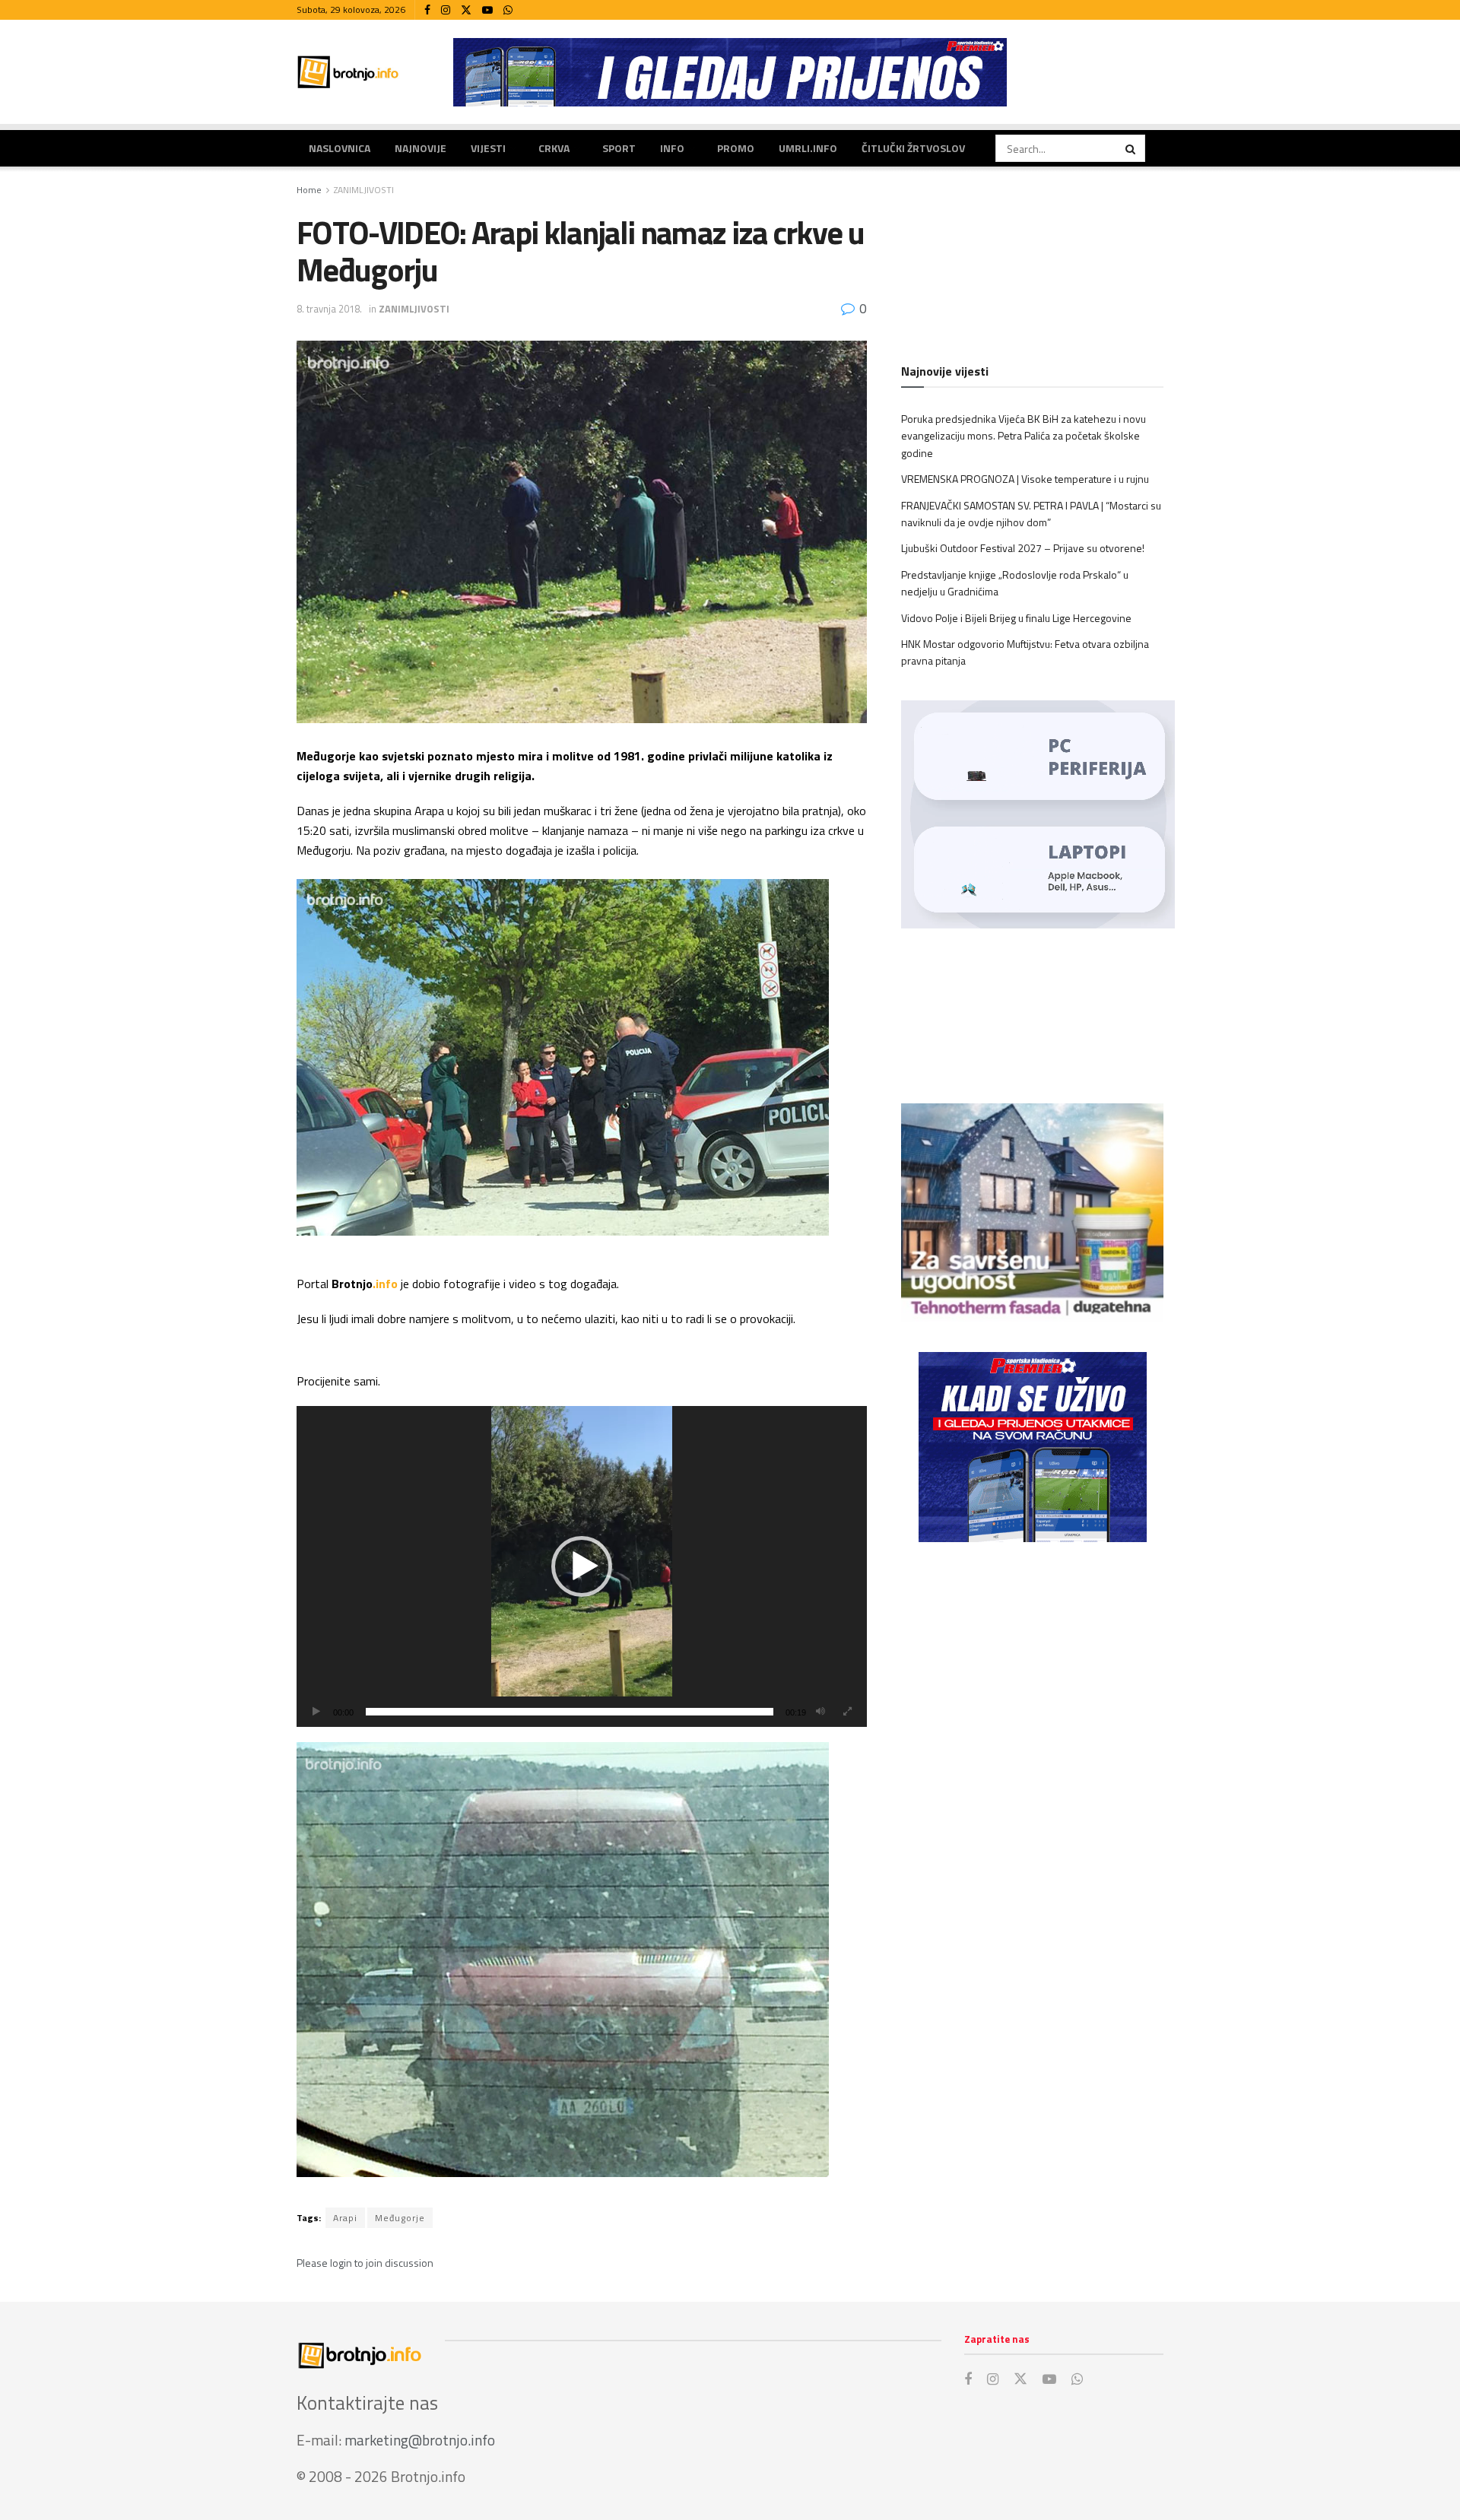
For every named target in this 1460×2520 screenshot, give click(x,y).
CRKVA (554, 148)
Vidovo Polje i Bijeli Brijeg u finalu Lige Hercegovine (1016, 618)
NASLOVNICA (340, 148)
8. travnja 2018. (329, 309)
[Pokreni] (316, 1712)
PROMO (736, 148)
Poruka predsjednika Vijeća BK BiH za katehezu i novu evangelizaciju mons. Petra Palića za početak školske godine (1024, 436)
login (341, 2263)
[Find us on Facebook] (427, 10)
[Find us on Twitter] (466, 10)
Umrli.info (808, 148)
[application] (582, 1566)
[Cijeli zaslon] (847, 1712)
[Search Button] (1131, 148)
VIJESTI (488, 148)
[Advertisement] (1032, 1679)
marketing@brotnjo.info (420, 2440)
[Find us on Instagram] (446, 10)
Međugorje (400, 2218)
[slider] (570, 1712)
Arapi (345, 2218)
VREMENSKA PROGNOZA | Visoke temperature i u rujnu (1025, 479)
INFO (672, 148)
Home (309, 190)
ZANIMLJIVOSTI (364, 190)
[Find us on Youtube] (487, 10)
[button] (582, 1566)
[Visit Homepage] (348, 72)
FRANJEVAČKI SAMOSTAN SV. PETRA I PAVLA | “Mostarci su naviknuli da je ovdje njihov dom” (1031, 514)
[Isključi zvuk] (820, 1712)
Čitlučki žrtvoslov (913, 148)
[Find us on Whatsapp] (508, 10)
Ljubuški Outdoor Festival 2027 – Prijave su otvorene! (1023, 548)
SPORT (619, 148)
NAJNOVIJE (421, 148)
